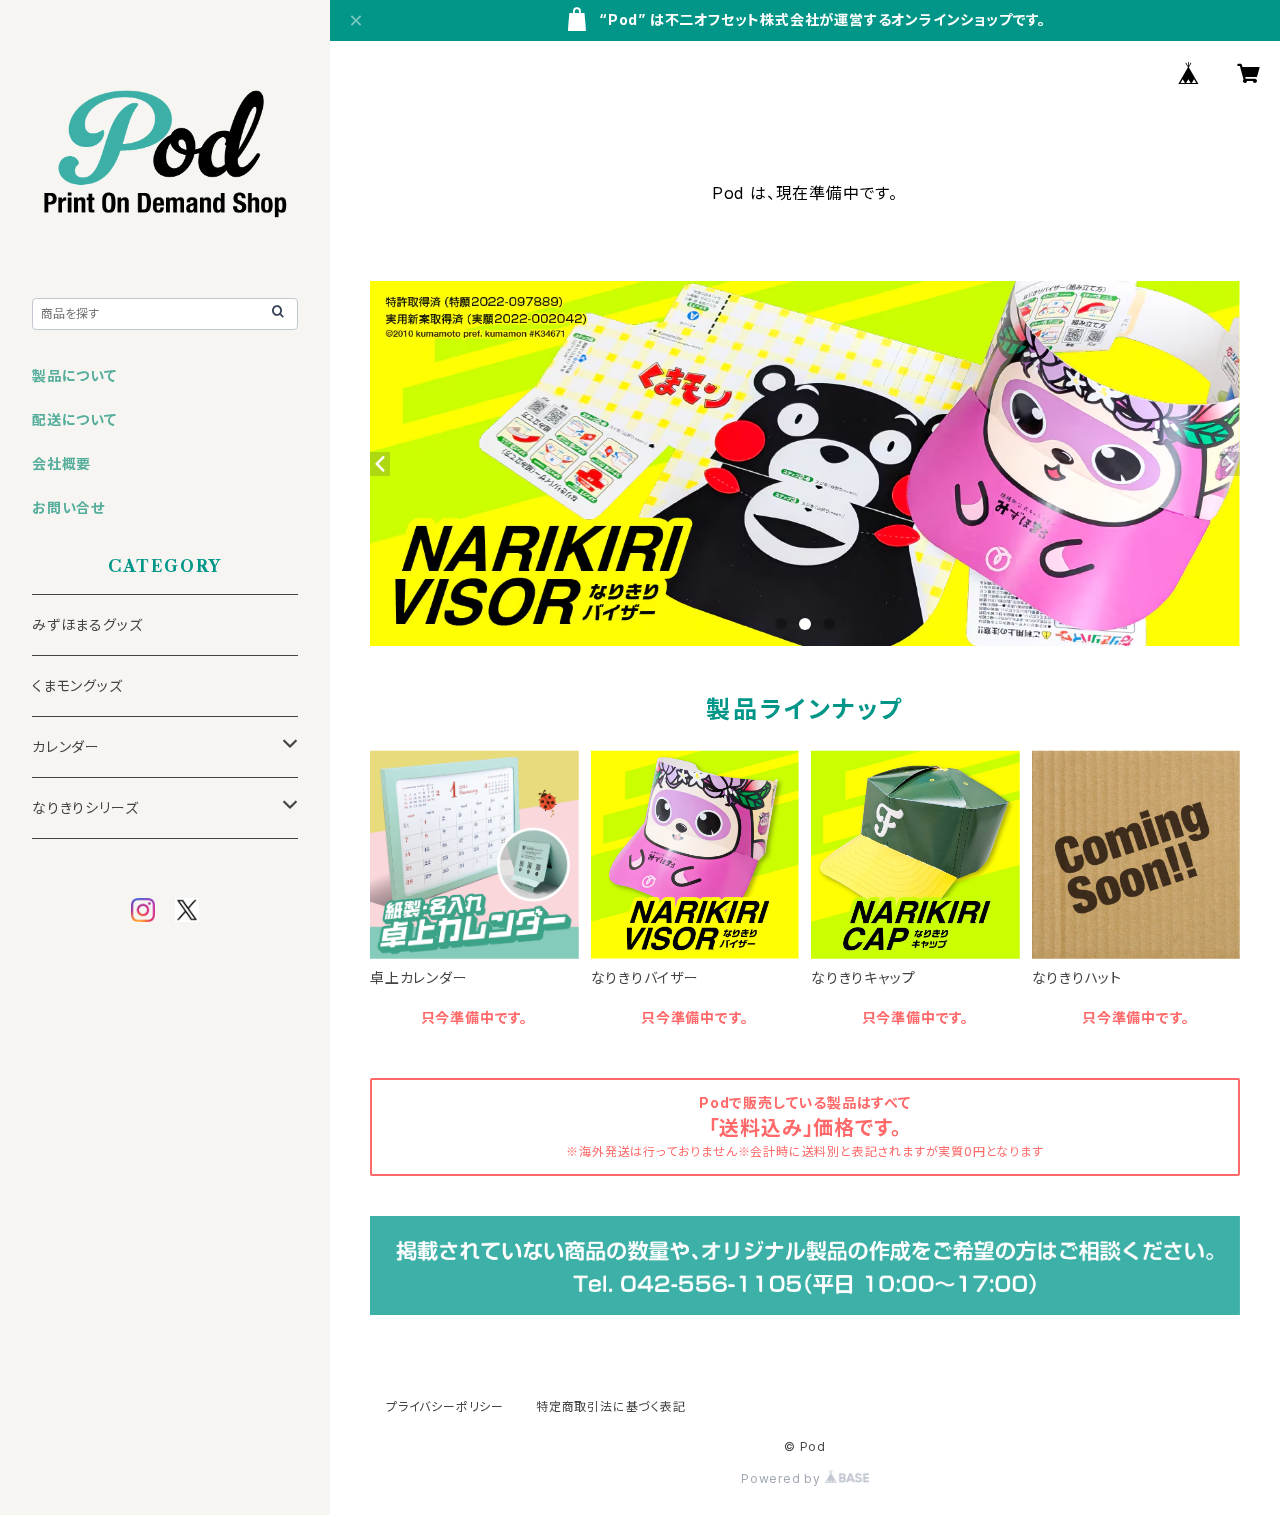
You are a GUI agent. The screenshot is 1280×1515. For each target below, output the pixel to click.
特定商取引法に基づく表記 (611, 1406)
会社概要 (61, 463)
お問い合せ (68, 507)
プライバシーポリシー (445, 1406)
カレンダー (66, 746)
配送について (74, 419)
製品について (74, 375)
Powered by (783, 1478)
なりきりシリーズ (85, 807)
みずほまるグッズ (87, 624)
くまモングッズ (77, 685)
